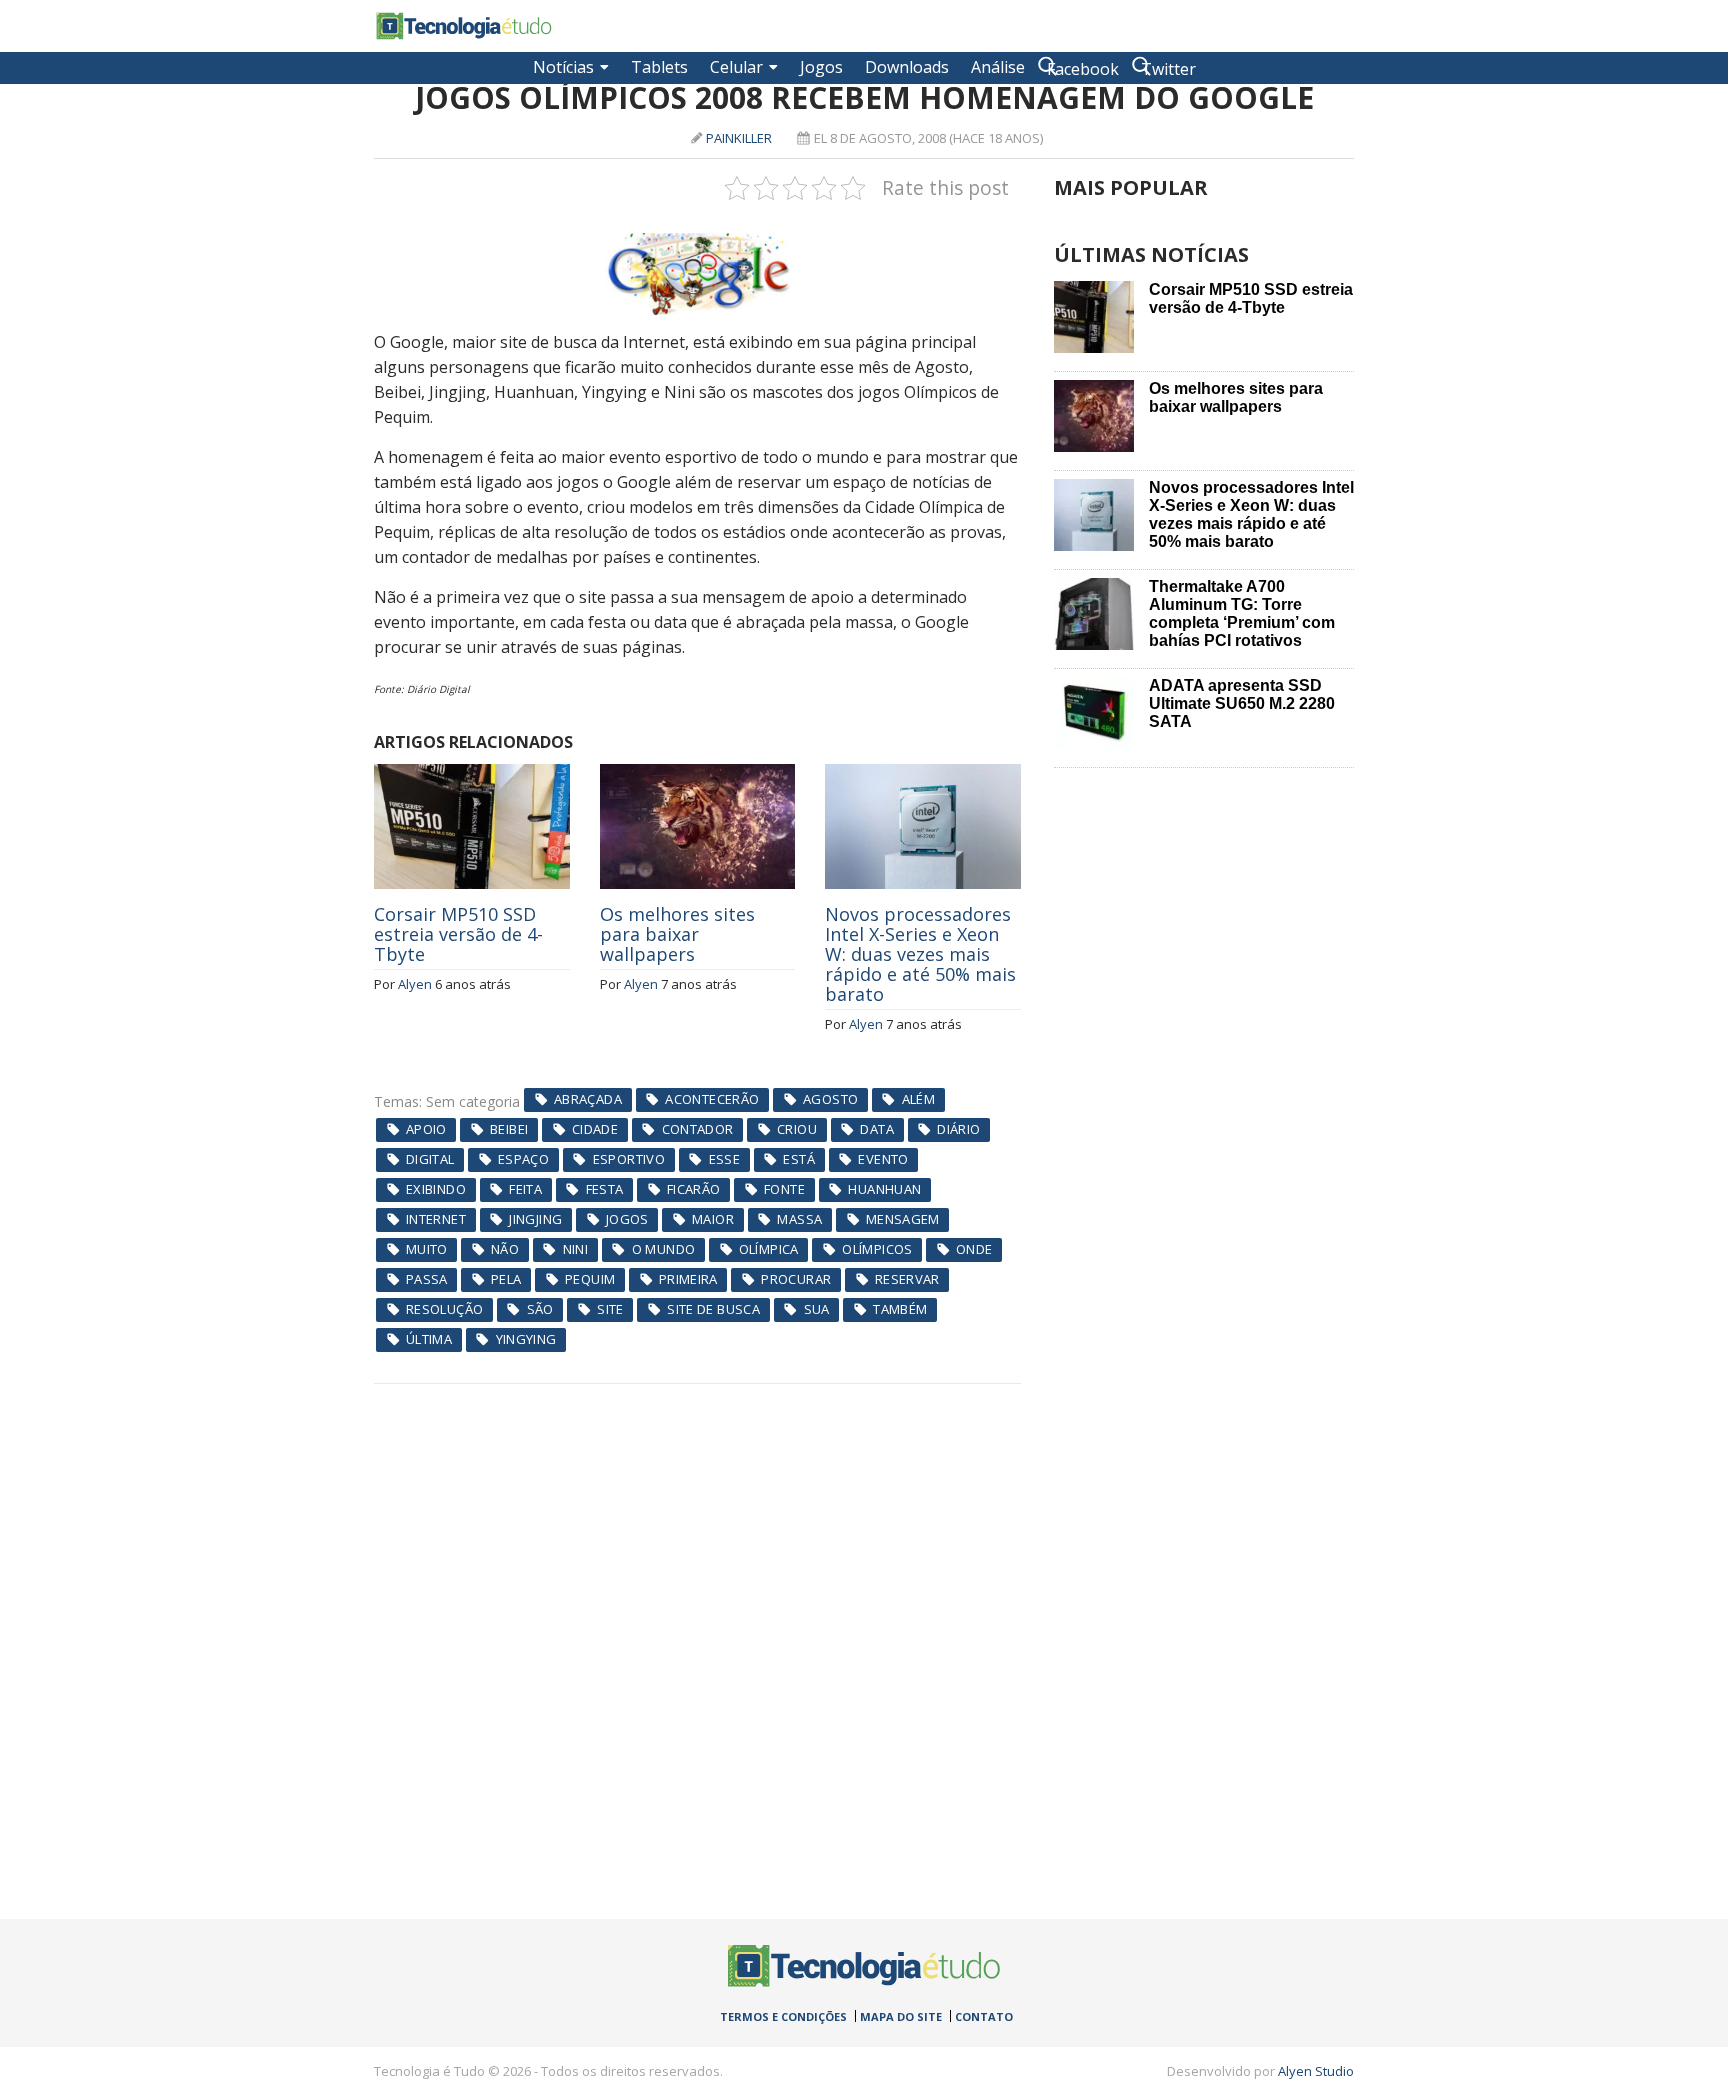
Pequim (590, 1279)
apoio (426, 1129)
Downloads (907, 67)
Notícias (563, 67)
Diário (958, 1129)
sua (817, 1309)
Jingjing (535, 1219)
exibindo (436, 1189)
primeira (688, 1279)
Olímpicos (877, 1249)
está (799, 1159)
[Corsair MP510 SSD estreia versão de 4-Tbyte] (472, 775)
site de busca (713, 1309)
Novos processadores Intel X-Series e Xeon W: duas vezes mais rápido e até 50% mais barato (920, 954)
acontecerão (712, 1099)
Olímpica (769, 1249)
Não (505, 1249)
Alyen (415, 984)
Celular (736, 67)
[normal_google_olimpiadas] (697, 274)
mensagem (903, 1219)
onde (974, 1249)
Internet (436, 1219)
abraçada (588, 1099)
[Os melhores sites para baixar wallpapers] (698, 775)
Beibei (509, 1129)
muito (427, 1249)
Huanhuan (884, 1189)
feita (525, 1189)
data (877, 1129)
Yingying (526, 1339)
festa (605, 1189)
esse (725, 1159)
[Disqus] (697, 1634)
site (610, 1309)
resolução (445, 1309)
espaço (523, 1159)
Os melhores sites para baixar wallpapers (677, 934)
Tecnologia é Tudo (464, 26)
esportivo (629, 1159)
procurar (796, 1279)
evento (883, 1159)
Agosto (830, 1099)
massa (799, 1219)
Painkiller (739, 138)
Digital (430, 1159)
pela (506, 1279)
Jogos (821, 67)
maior (713, 1219)
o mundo (664, 1249)
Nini (576, 1249)
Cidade (595, 1129)
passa (427, 1279)
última (429, 1339)
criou (797, 1129)
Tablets (659, 67)
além (919, 1099)
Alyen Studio (1316, 2071)
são (540, 1309)
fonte (784, 1189)
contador (698, 1129)
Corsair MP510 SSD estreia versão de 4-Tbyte (458, 934)
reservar (907, 1279)
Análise (998, 67)
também (900, 1309)
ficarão (694, 1189)
